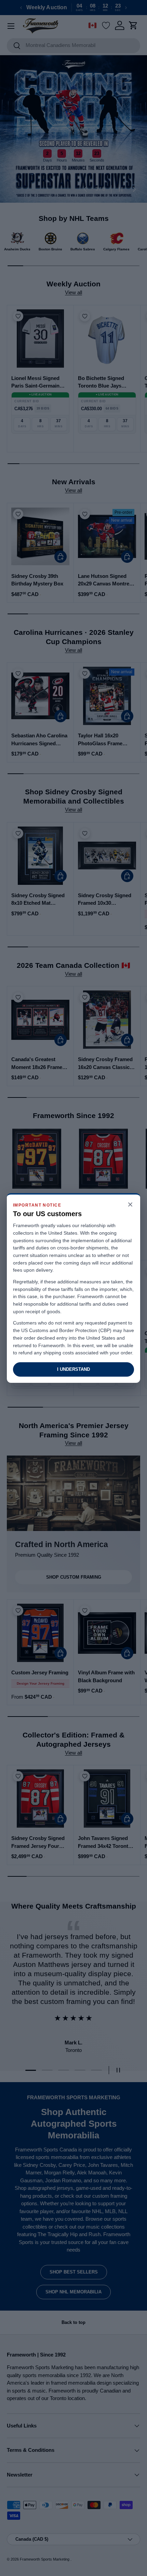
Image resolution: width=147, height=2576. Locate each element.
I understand (73, 1369)
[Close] (130, 1205)
